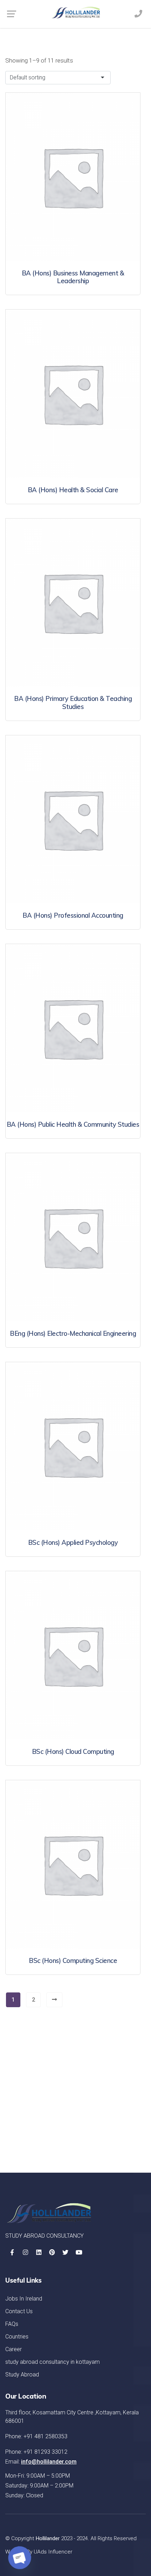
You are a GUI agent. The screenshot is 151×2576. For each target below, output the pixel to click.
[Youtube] (79, 2252)
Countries (17, 2337)
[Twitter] (65, 2252)
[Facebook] (12, 2252)
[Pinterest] (52, 2252)
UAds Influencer (53, 2552)
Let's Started (113, 2140)
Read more (73, 236)
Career (14, 2349)
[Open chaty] (20, 2558)
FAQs (12, 2324)
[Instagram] (25, 2252)
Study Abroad (22, 2375)
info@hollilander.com (49, 2462)
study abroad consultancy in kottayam (52, 2362)
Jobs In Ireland (24, 2299)
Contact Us (19, 2311)
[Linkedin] (39, 2252)
